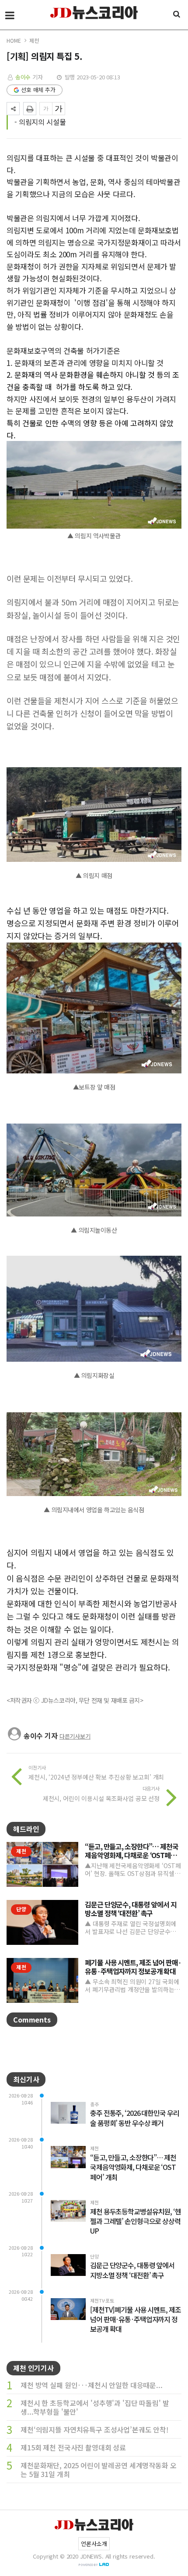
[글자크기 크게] (59, 109)
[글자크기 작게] (46, 109)
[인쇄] (30, 109)
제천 (34, 40)
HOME (14, 40)
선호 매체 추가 (38, 90)
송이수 (24, 77)
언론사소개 (94, 2544)
